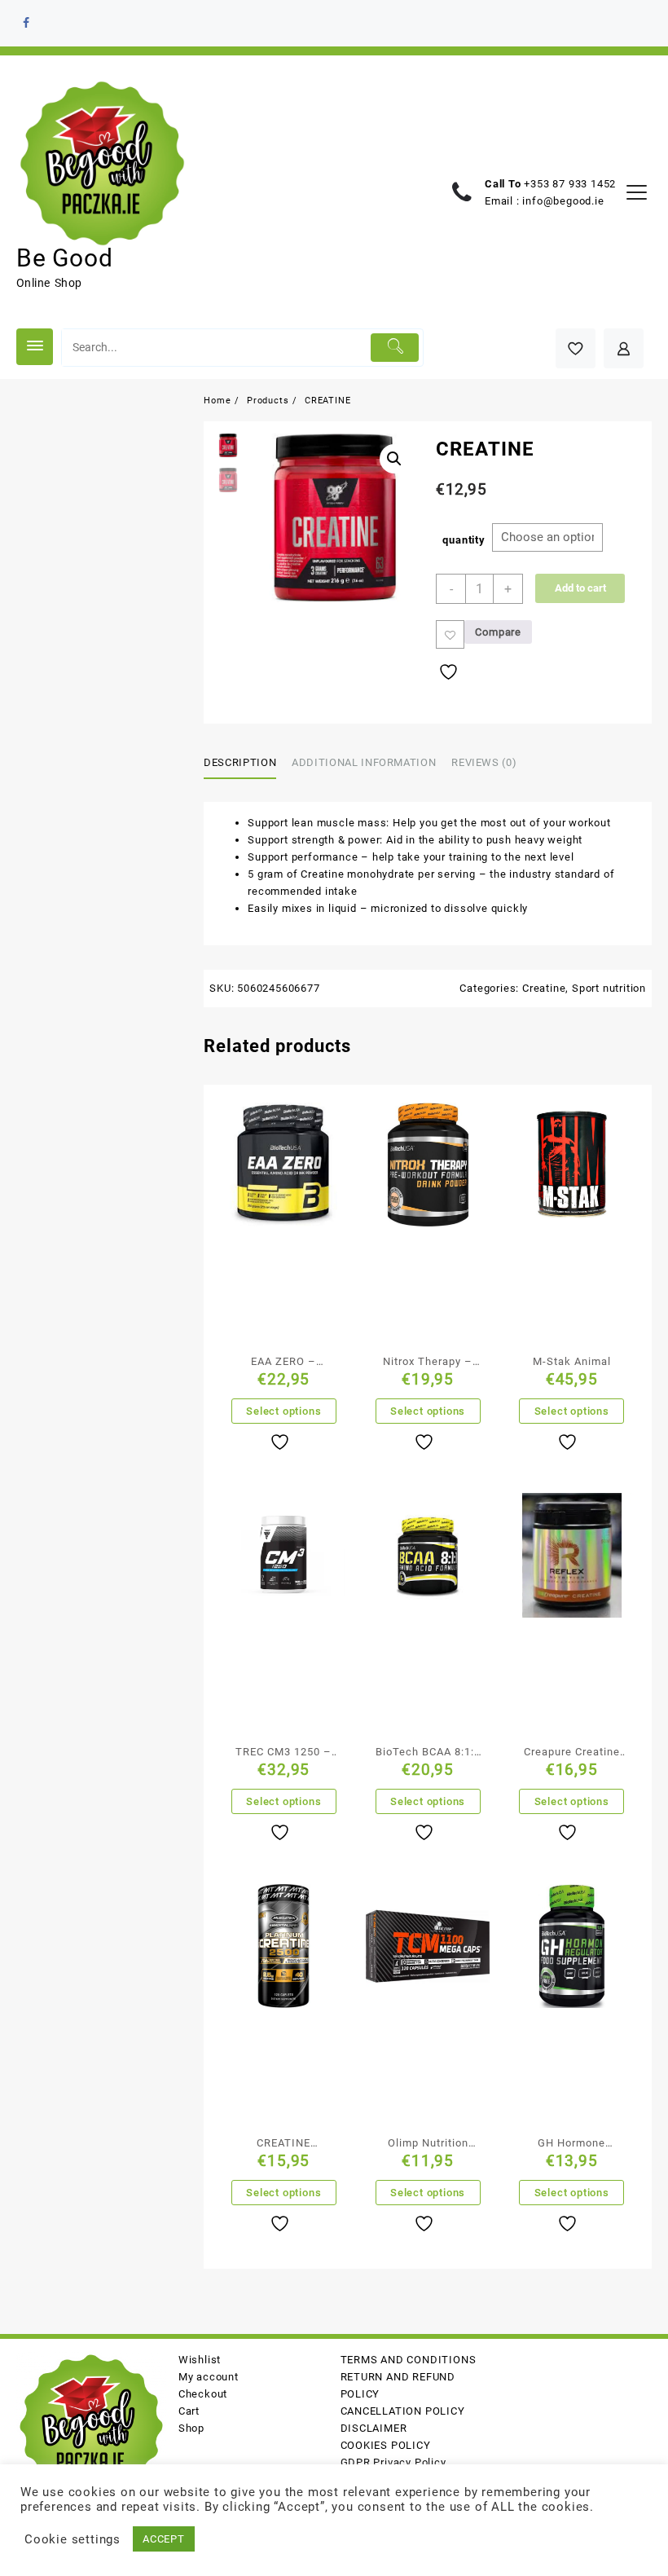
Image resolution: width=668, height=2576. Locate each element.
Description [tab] (240, 762)
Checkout (203, 2394)
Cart (189, 2411)
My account (209, 2377)
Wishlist (200, 2360)
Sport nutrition (609, 988)
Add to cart (580, 588)
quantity (464, 540)
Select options (283, 1411)
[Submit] (395, 348)
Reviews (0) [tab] (484, 762)
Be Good (65, 258)
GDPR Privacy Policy (393, 2462)
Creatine (544, 988)
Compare (498, 632)
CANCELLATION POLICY (403, 2411)
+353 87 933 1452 (570, 184)
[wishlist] (282, 1442)
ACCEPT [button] (164, 2539)
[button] (394, 459)
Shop (191, 2428)
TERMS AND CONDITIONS (409, 2360)
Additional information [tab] (364, 762)
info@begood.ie (563, 201)
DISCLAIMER (374, 2428)
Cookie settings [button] (73, 2539)
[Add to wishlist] (450, 634)
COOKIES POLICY (386, 2445)
